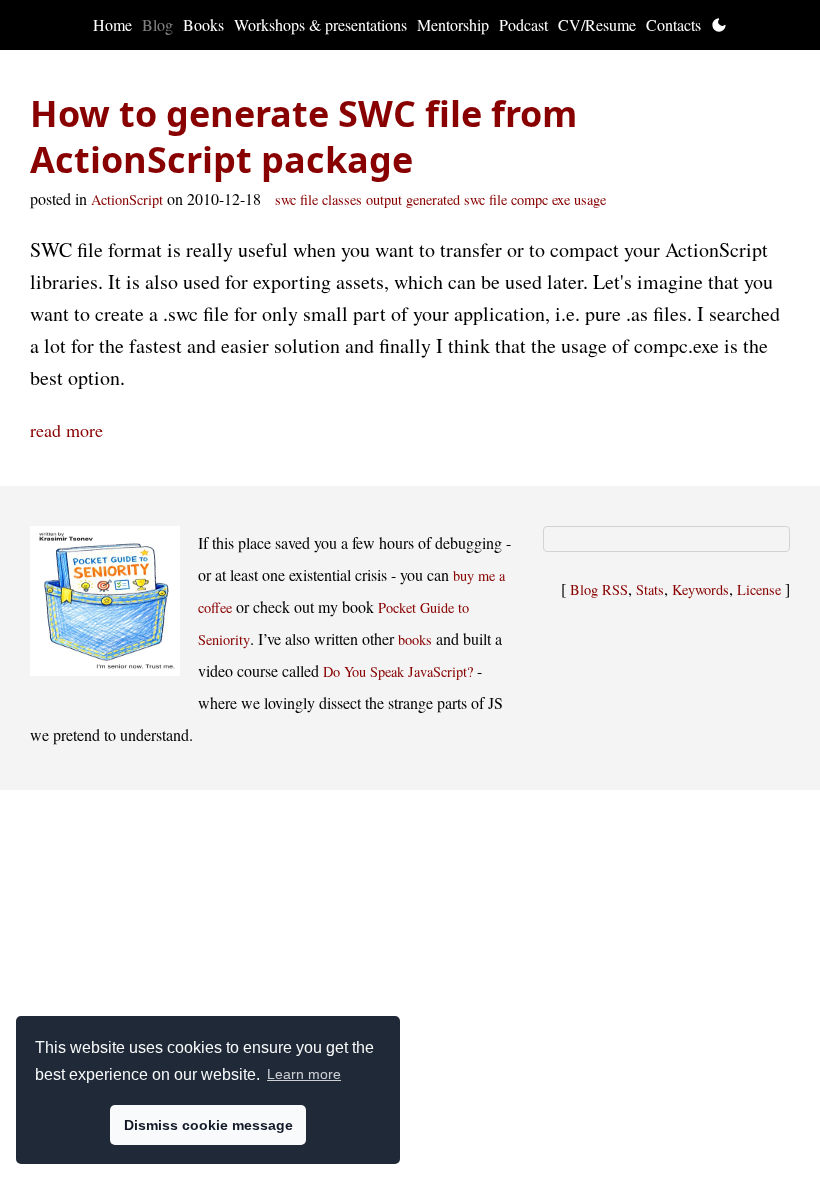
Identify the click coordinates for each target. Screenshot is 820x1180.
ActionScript (127, 199)
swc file (296, 199)
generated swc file (456, 199)
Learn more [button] (304, 1074)
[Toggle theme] (719, 25)
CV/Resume (597, 24)
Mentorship (453, 24)
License (759, 589)
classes (342, 199)
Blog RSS (599, 589)
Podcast (523, 24)
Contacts (673, 24)
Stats (650, 589)
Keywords (700, 589)
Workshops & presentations (320, 24)
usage (590, 199)
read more (66, 430)
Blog (157, 24)
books (415, 639)
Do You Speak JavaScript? (398, 671)
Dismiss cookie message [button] (208, 1125)
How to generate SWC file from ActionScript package (303, 136)
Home (112, 24)
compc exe (540, 199)
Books (203, 24)
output (384, 199)
